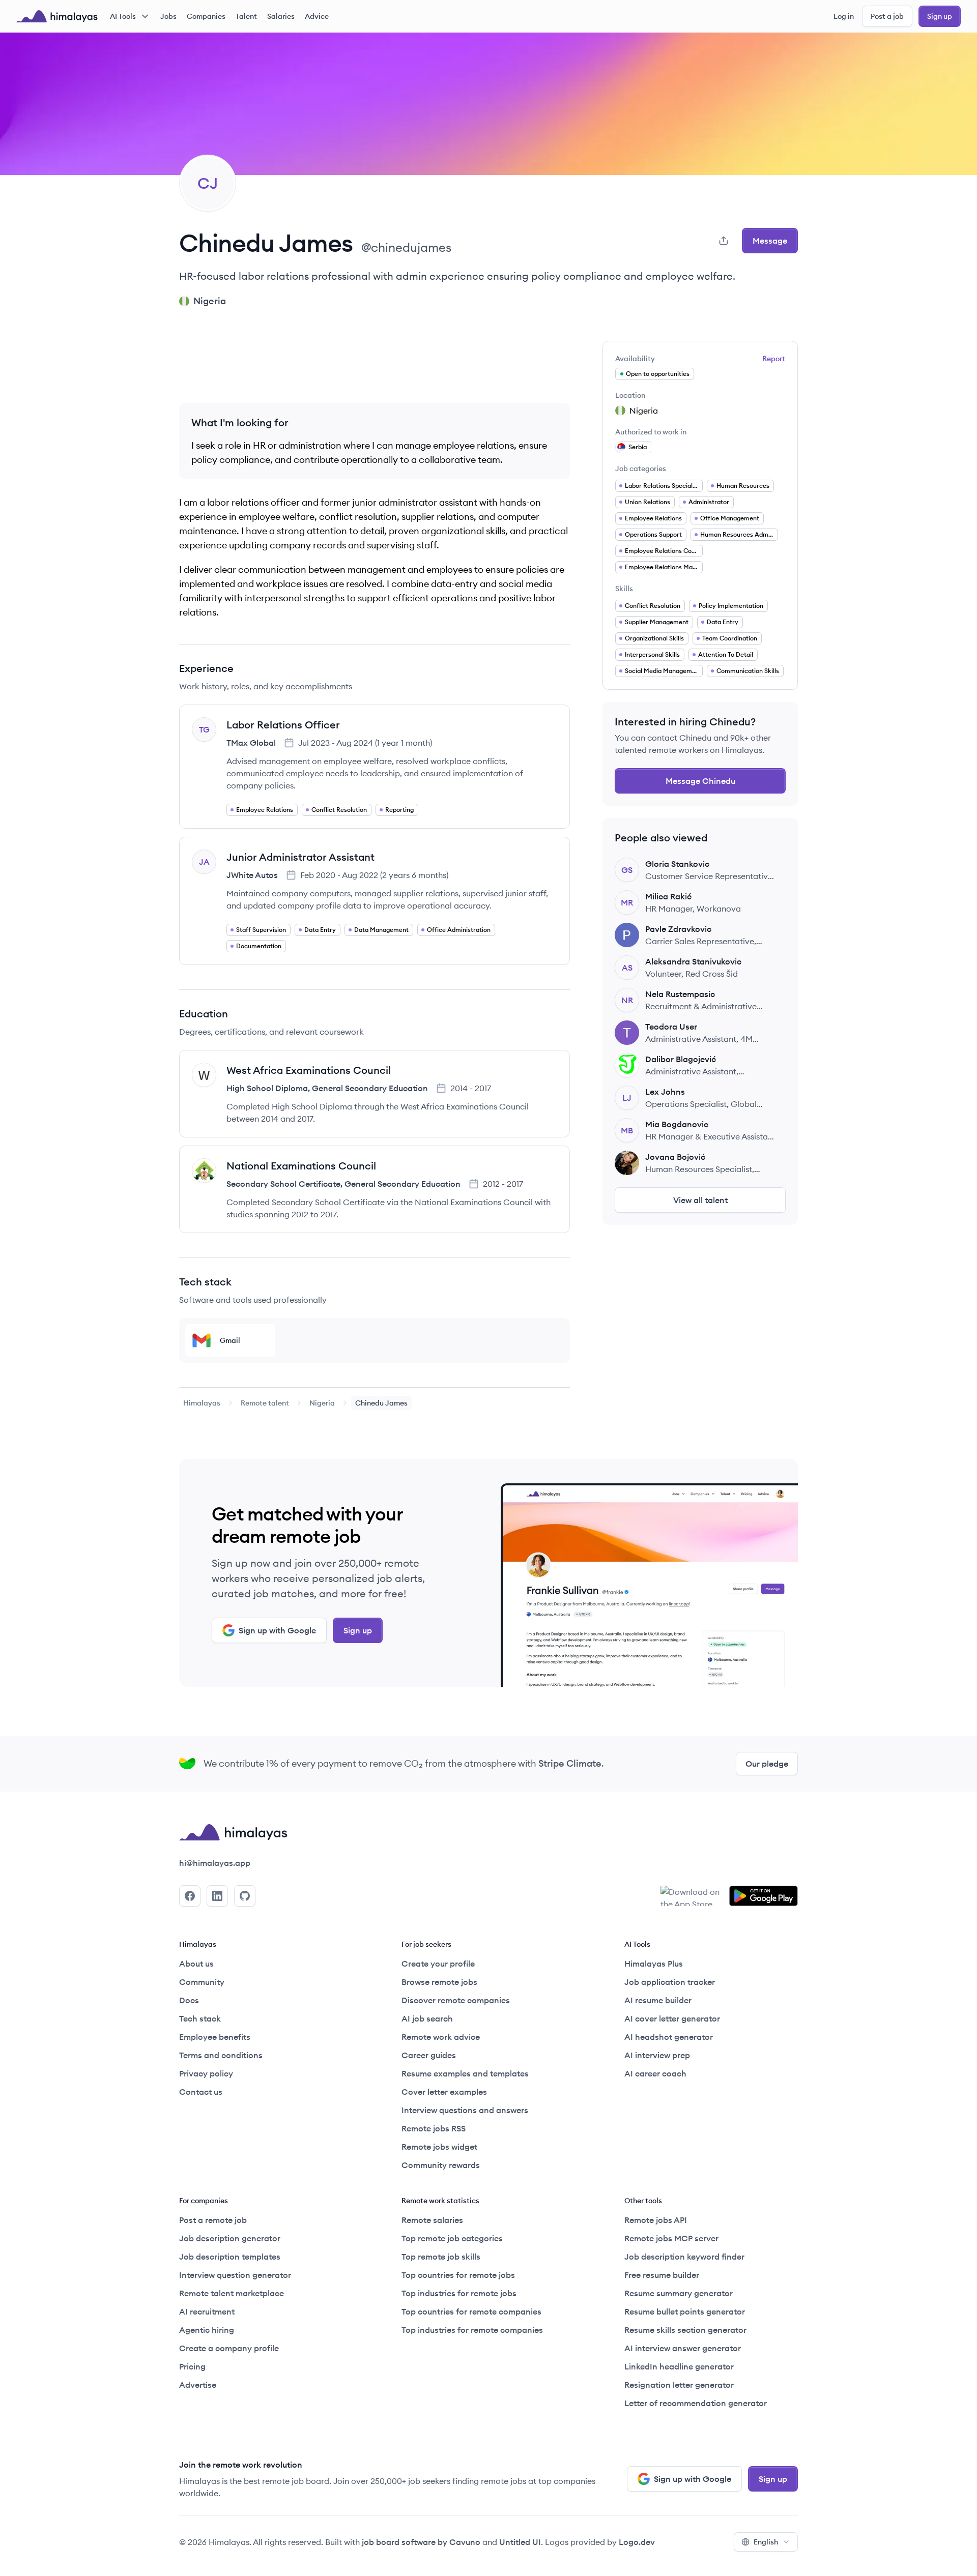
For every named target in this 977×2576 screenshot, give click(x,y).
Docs (189, 2000)
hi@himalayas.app (215, 1863)
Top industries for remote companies (472, 2330)
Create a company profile (229, 2348)
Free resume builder (662, 2275)
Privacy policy (206, 2073)
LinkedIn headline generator (679, 2366)
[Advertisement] (375, 364)
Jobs (168, 16)
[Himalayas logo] (57, 16)
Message (770, 241)
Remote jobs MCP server (671, 2238)
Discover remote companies (456, 2000)
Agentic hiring (207, 2330)
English (766, 2542)
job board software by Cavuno (421, 2542)
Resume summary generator (679, 2293)
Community (202, 1982)
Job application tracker (670, 1982)
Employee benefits (215, 2037)
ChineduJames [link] (381, 1403)
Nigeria (322, 1403)
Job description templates (230, 2257)
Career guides (429, 2055)
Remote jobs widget (439, 2147)
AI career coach (655, 2073)
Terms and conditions (221, 2055)
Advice (317, 16)
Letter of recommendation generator (696, 2403)
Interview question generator (235, 2275)
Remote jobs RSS (434, 2128)
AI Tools (123, 16)
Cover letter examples (444, 2092)
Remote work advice (441, 2037)
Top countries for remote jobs (458, 2275)
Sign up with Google (277, 1630)
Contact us (201, 2092)
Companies (206, 16)
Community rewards (441, 2165)
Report (774, 359)
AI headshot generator (669, 2037)
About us (196, 1964)
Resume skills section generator (685, 2330)
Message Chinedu (700, 781)
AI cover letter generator (672, 2018)
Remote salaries (432, 2220)
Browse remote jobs (439, 1982)
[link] (202, 1403)
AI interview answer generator (683, 2348)
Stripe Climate (570, 1763)
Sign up (940, 16)
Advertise (198, 2385)
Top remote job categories (452, 2238)
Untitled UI (520, 2542)
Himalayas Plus (654, 1964)
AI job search (427, 2018)
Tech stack (200, 2018)
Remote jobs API (656, 2220)
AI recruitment (207, 2311)
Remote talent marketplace (232, 2293)
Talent (246, 16)
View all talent (700, 1200)
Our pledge (767, 1764)
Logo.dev (637, 2542)
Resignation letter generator (679, 2385)
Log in (844, 16)
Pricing (192, 2366)
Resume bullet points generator (685, 2311)
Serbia (638, 447)
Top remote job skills (441, 2257)
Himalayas (202, 1403)
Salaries (281, 16)
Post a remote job (213, 2220)
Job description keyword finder (684, 2257)
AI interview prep (657, 2055)
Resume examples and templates (465, 2073)
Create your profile (438, 1964)
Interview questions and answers (465, 2110)
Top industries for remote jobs (459, 2293)
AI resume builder (658, 2000)
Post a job (887, 16)
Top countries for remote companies (471, 2311)
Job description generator (230, 2238)
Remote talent (265, 1403)
